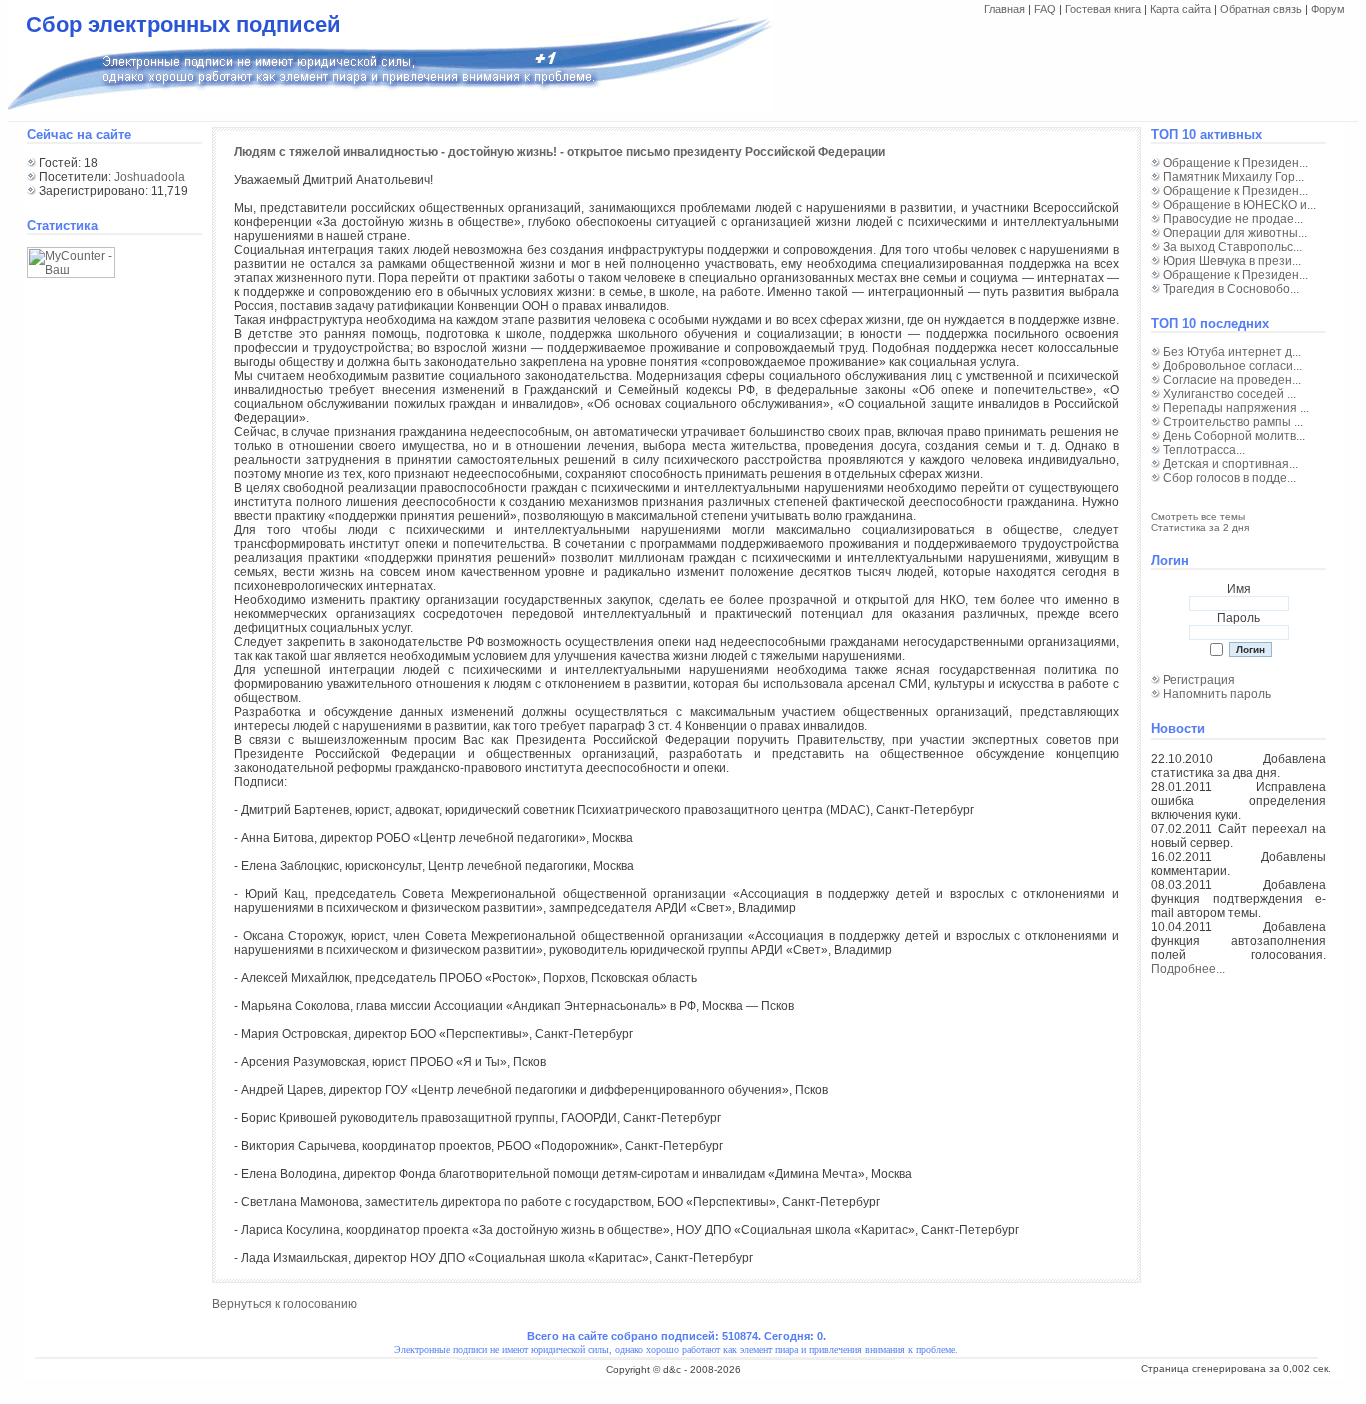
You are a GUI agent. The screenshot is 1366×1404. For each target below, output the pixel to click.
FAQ (1045, 9)
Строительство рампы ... (1233, 422)
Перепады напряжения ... (1236, 408)
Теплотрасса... (1204, 450)
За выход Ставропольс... (1232, 247)
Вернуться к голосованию (284, 1304)
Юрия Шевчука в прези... (1232, 261)
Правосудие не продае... (1233, 219)
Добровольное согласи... (1232, 366)
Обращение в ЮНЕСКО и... (1239, 205)
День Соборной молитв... (1234, 436)
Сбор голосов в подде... (1229, 478)
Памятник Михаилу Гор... (1233, 177)
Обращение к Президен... (1235, 163)
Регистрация (1199, 680)
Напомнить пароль (1217, 694)
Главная (1004, 9)
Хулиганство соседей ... (1229, 394)
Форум (1328, 9)
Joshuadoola (149, 177)
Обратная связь (1261, 9)
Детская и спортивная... (1230, 464)
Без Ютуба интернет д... (1232, 352)
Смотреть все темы (1198, 516)
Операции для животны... (1235, 233)
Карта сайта (1180, 9)
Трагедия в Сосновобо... (1231, 289)
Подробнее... (1188, 969)
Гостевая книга (1103, 9)
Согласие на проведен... (1232, 380)
